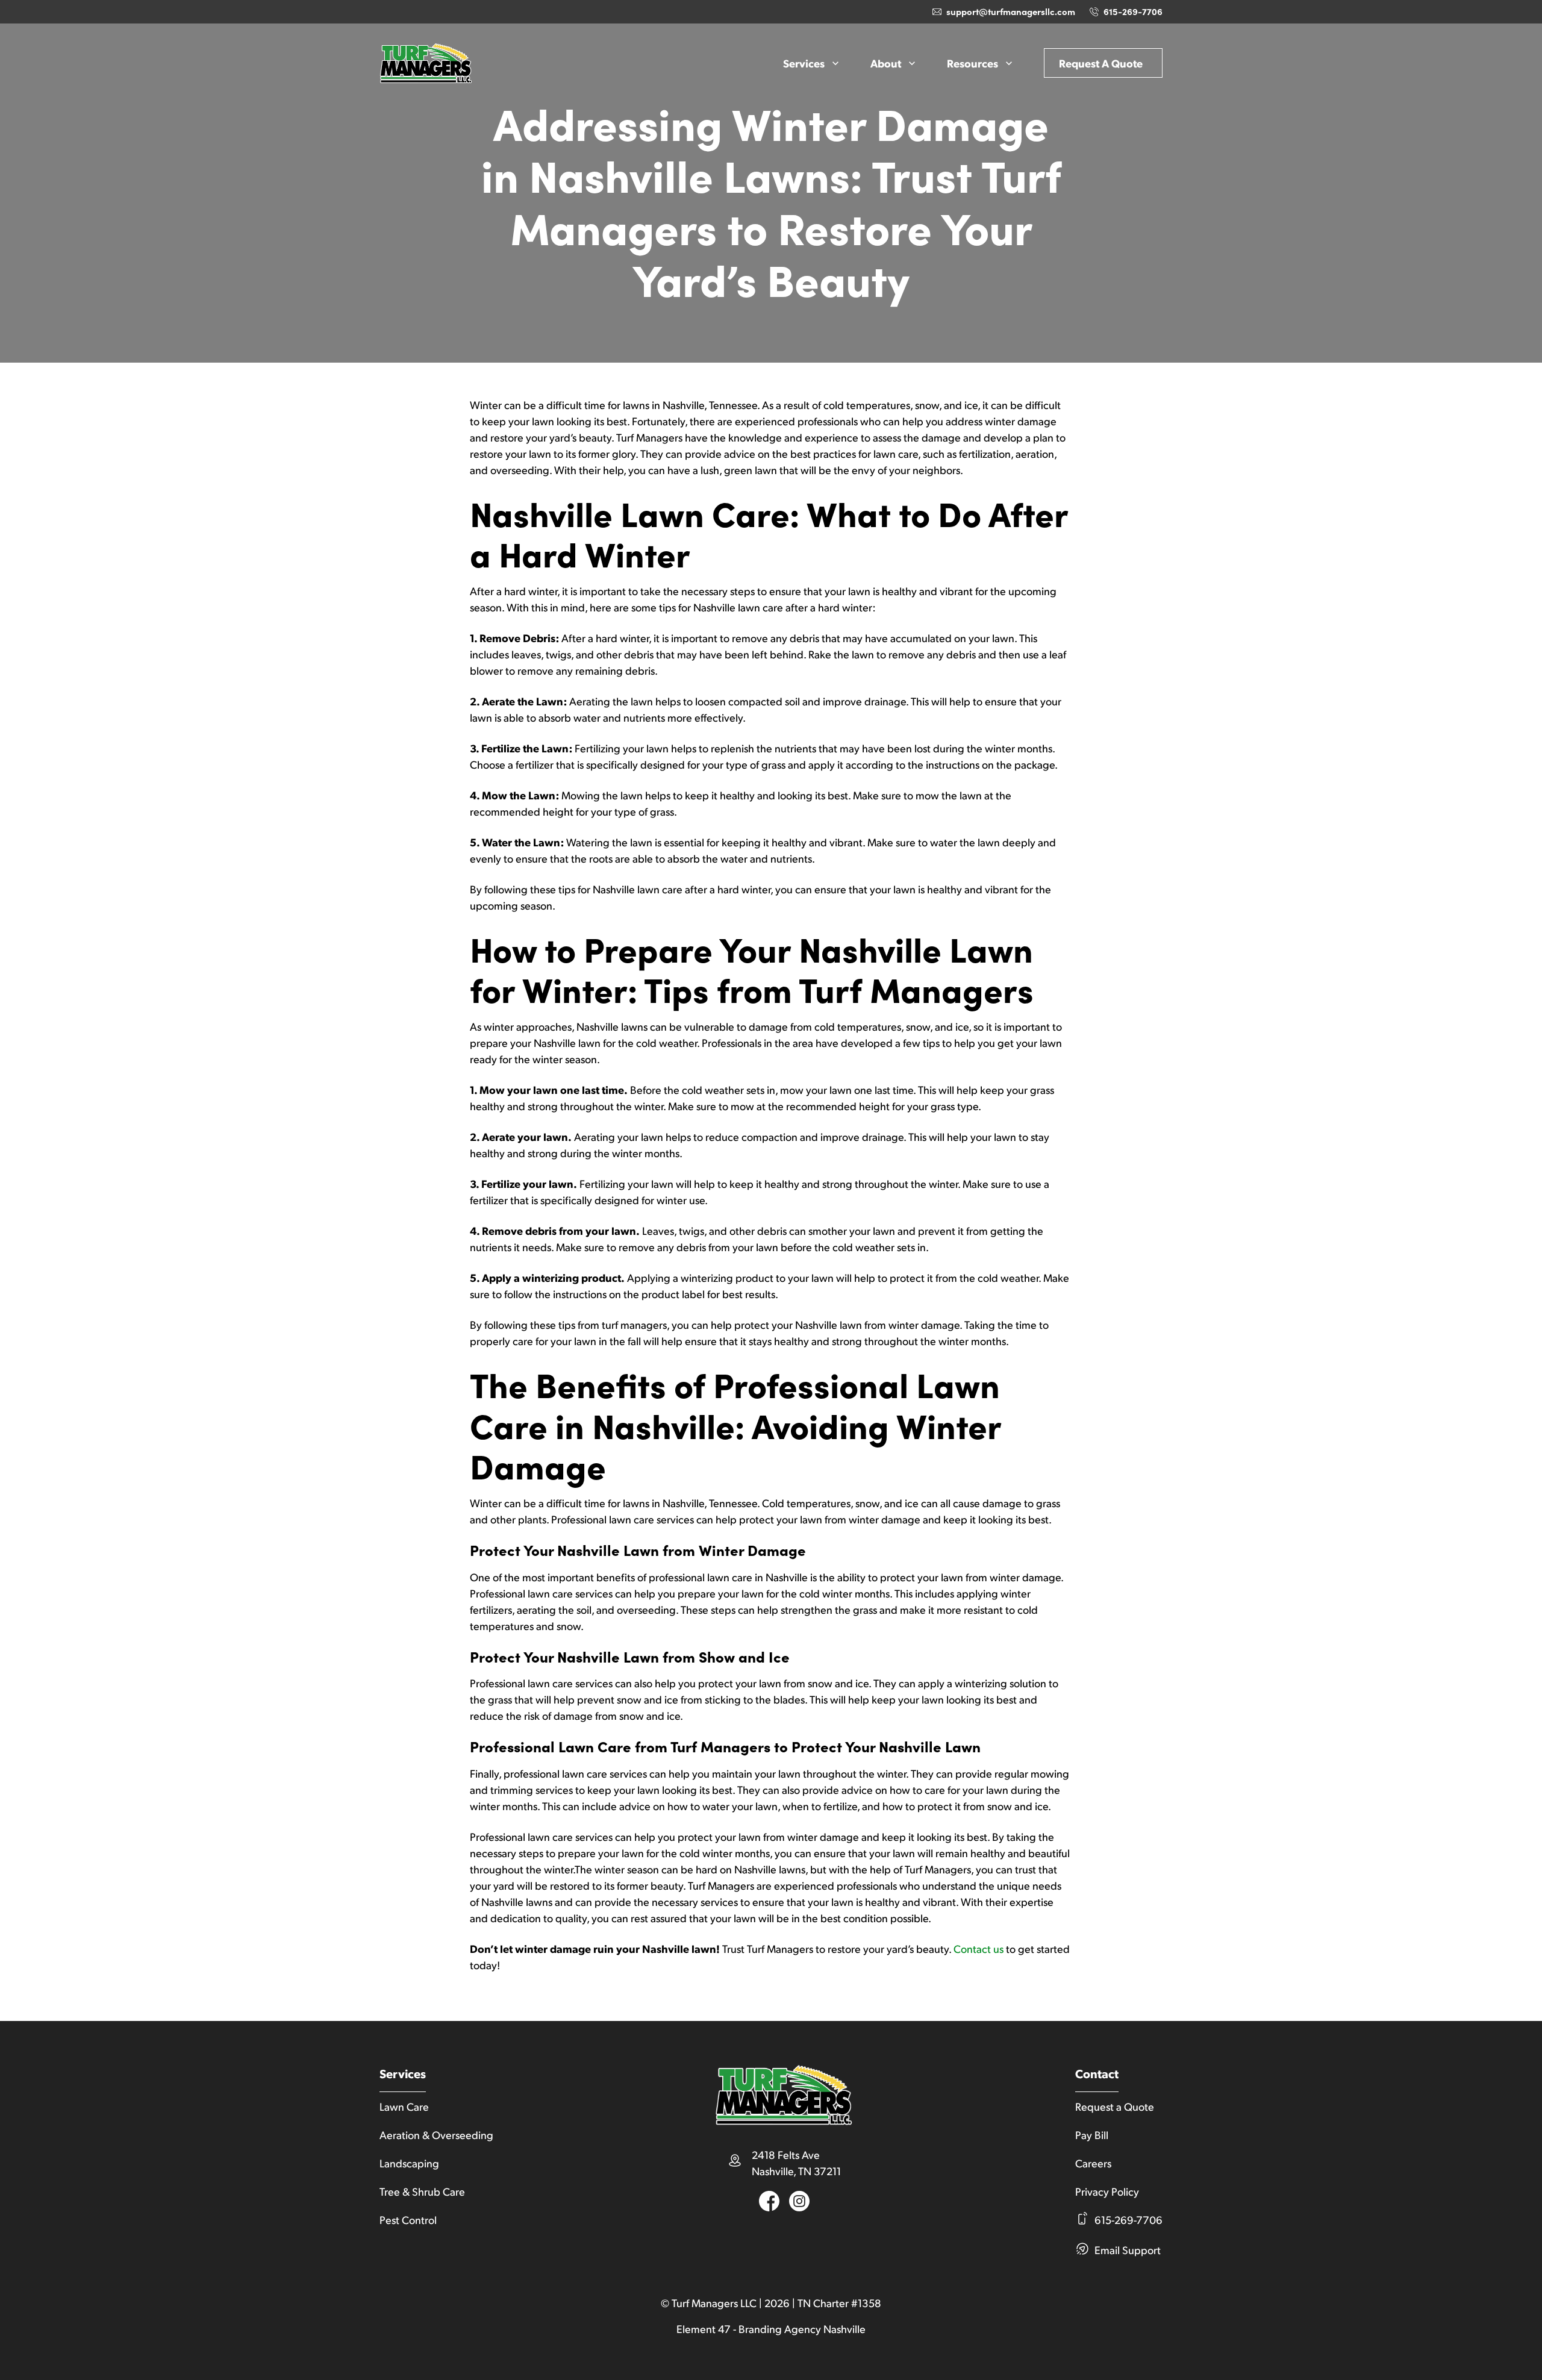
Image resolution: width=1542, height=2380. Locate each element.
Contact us (979, 1948)
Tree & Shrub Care (422, 2191)
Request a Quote (1101, 63)
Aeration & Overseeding (436, 2135)
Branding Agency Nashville (802, 2328)
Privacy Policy (1107, 2191)
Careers (1093, 2163)
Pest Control (408, 2219)
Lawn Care (404, 2106)
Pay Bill (1092, 2135)
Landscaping (409, 2163)
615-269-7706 (1133, 11)
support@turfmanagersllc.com (1011, 11)
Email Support (1128, 2250)
